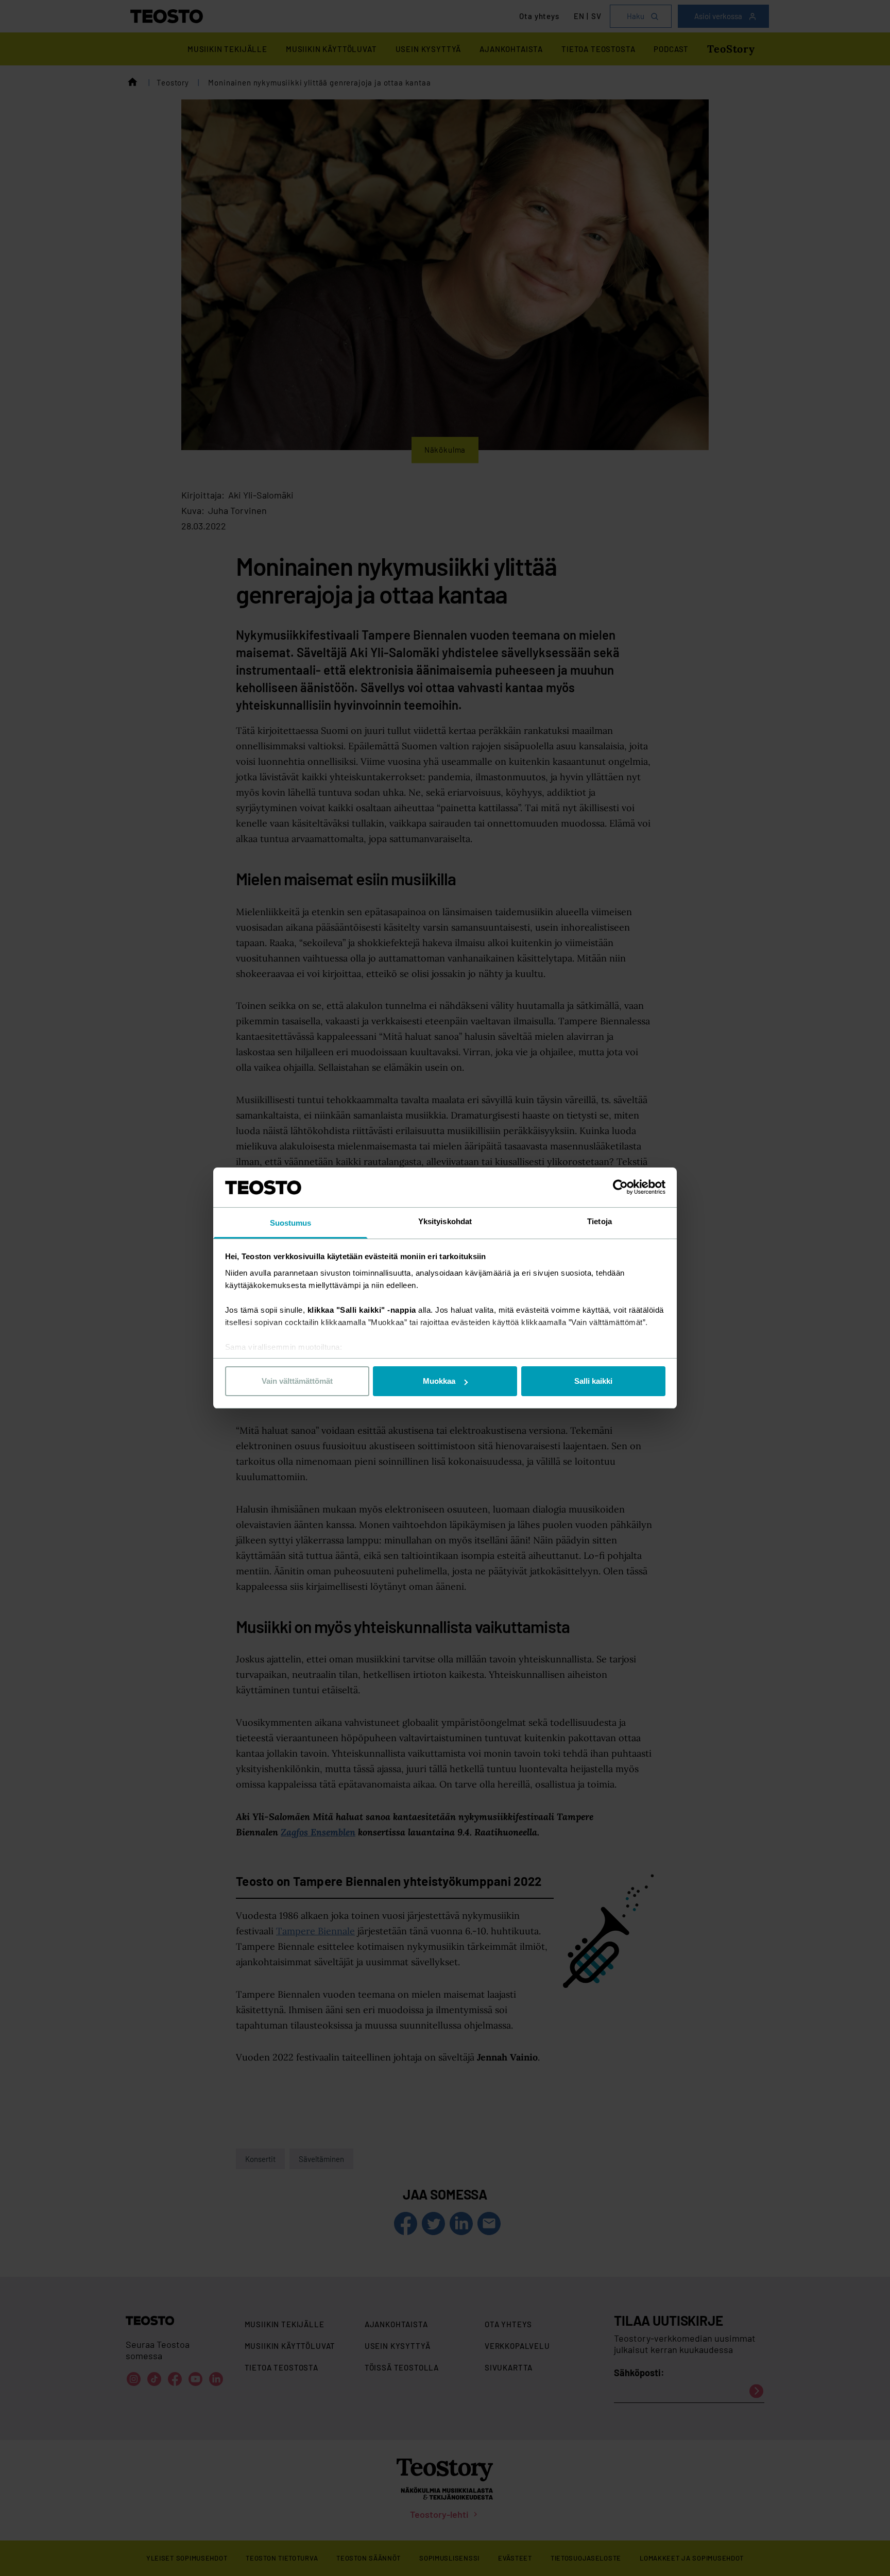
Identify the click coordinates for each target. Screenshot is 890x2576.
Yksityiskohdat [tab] (445, 1221)
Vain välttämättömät (297, 1381)
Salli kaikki (593, 1381)
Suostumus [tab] (291, 1223)
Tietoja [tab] (600, 1221)
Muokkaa (439, 1381)
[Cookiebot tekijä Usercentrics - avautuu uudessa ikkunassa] (620, 1187)
